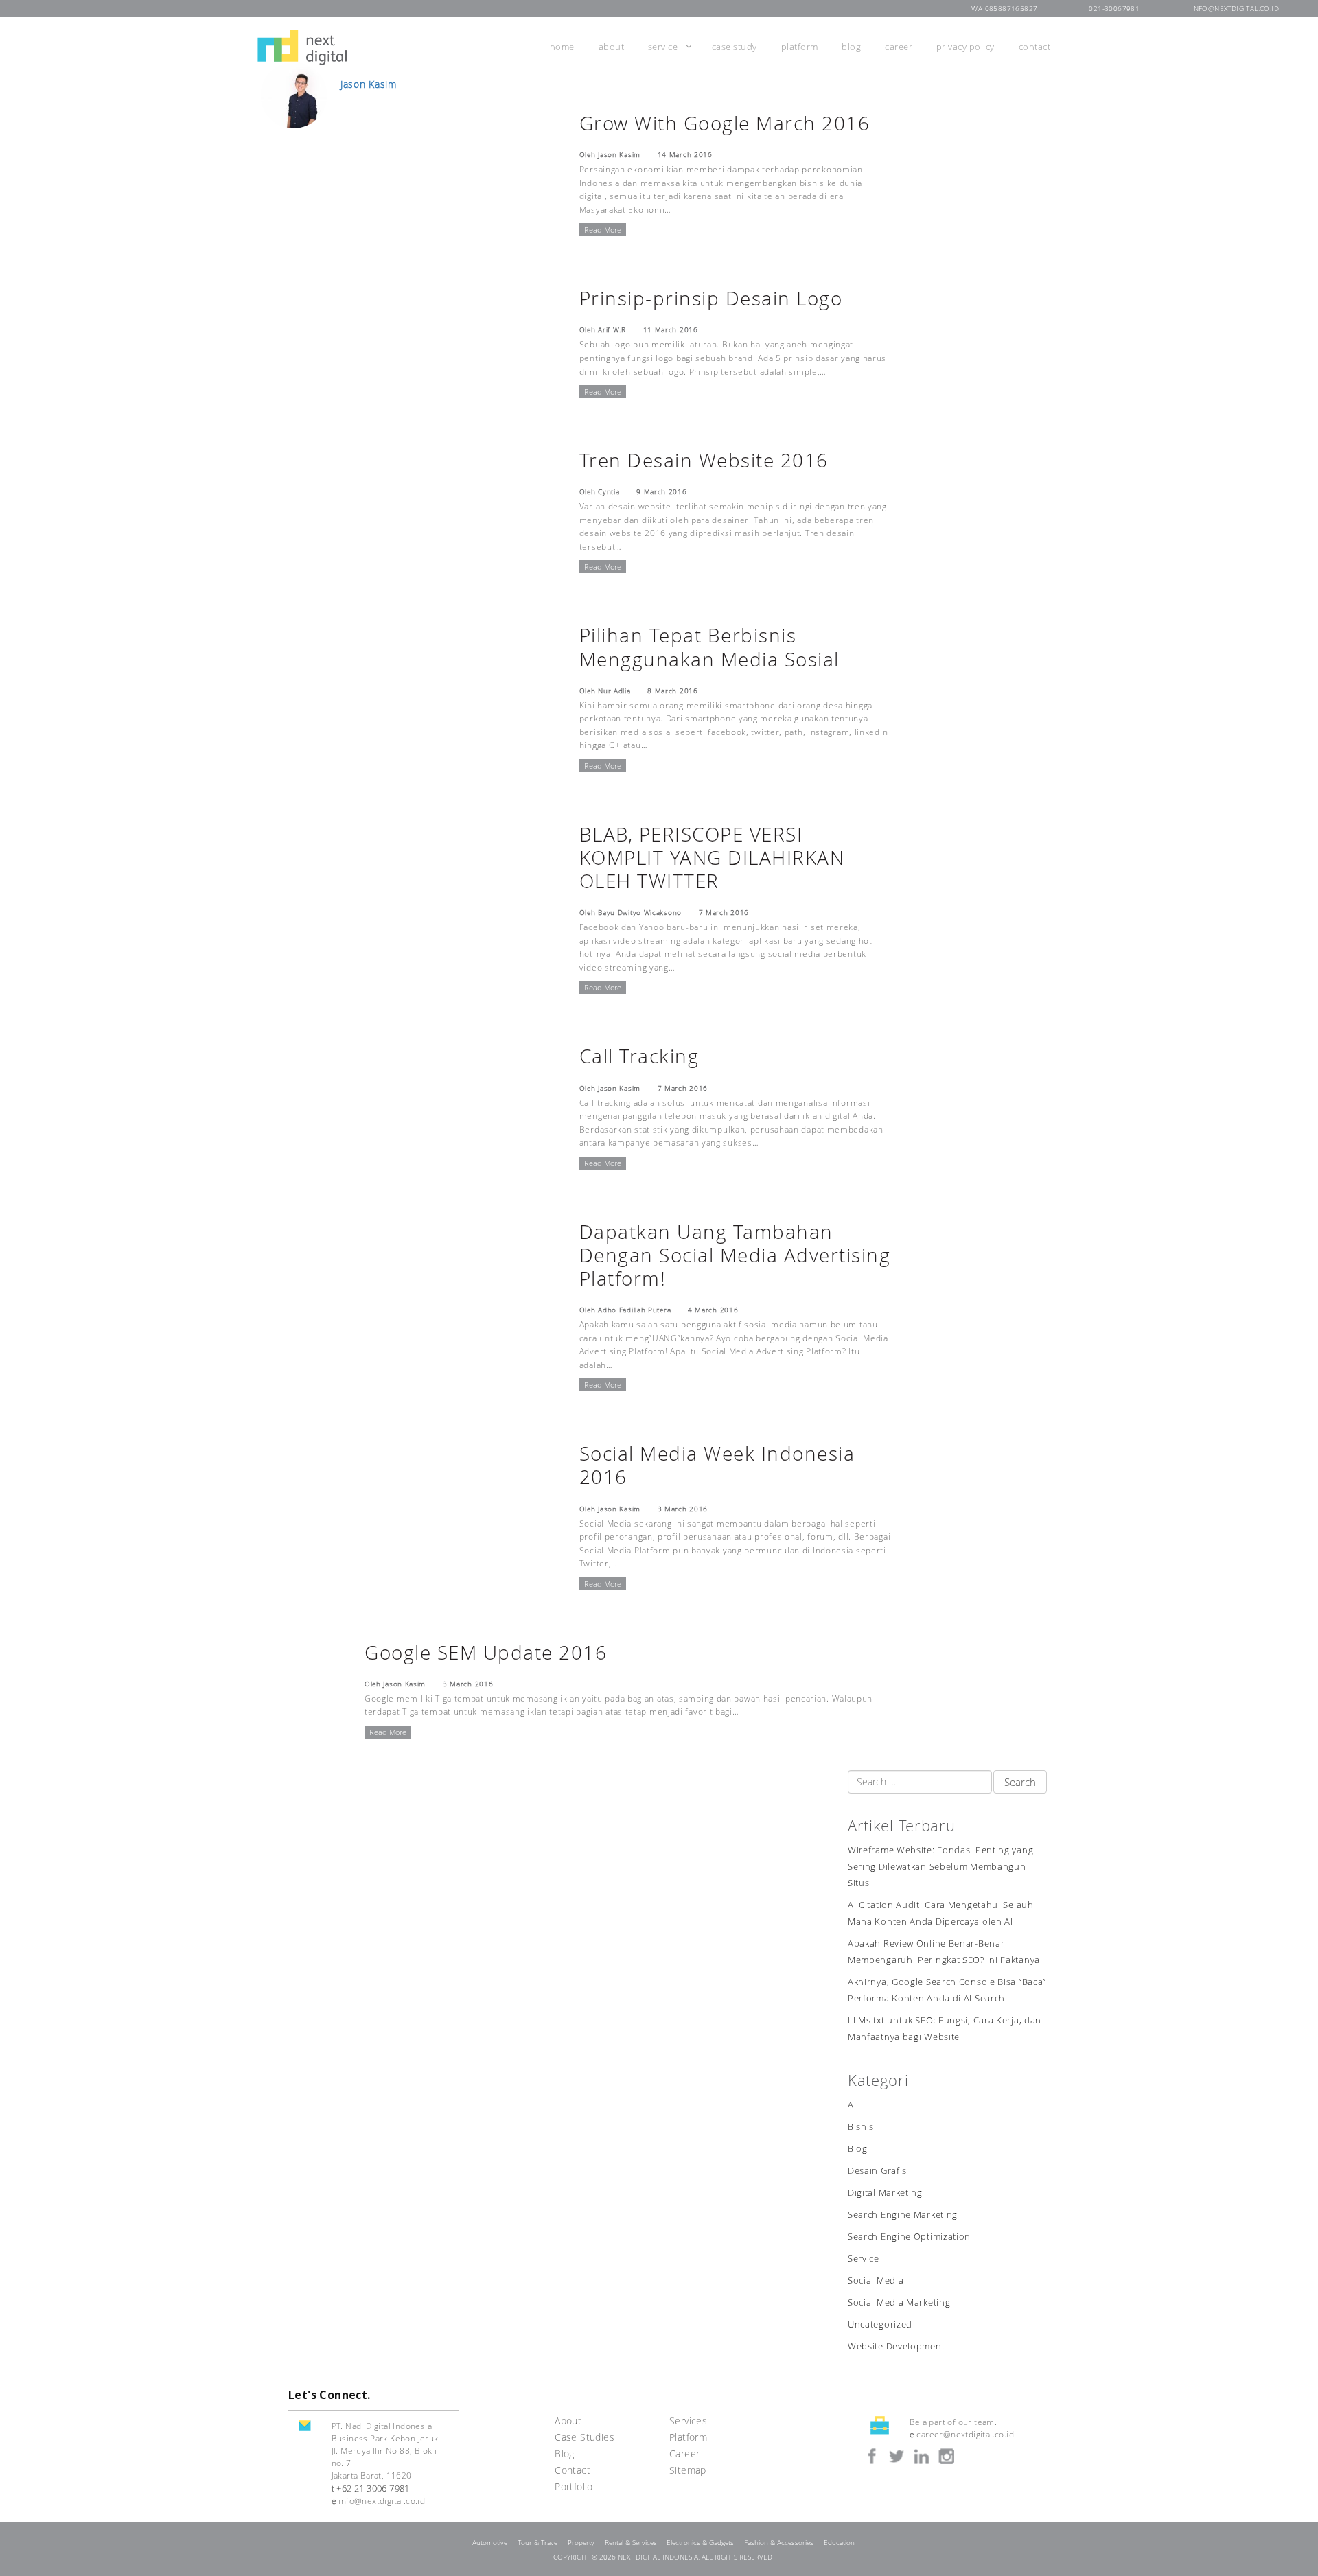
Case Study (735, 47)
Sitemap (688, 2470)
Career (899, 47)
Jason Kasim (369, 84)
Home (562, 47)
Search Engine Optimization (909, 2237)
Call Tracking (639, 1056)
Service (663, 47)
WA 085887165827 (1004, 9)
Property (581, 2543)
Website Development (896, 2346)
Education (839, 2543)
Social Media (876, 2281)
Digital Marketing (885, 2193)
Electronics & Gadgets (700, 2543)
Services (688, 2421)
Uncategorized (880, 2324)
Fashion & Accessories (779, 2543)
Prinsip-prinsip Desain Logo (711, 298)
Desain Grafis (877, 2171)
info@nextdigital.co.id (1235, 9)
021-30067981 (1114, 9)
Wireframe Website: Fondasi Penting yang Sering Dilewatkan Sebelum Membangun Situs (940, 1867)
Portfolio (574, 2486)
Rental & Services (631, 2543)
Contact (1035, 47)
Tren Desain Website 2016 (704, 460)
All (853, 2105)
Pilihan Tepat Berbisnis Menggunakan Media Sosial (709, 647)
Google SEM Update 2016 (486, 1652)
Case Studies (585, 2437)
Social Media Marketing (899, 2302)
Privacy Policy (966, 47)
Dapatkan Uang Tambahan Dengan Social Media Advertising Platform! (735, 1255)
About (612, 47)
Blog (851, 47)
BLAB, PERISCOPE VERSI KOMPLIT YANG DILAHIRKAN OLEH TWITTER (712, 857)
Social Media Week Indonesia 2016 (717, 1465)
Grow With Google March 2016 (725, 123)
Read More (603, 230)
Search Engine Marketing (903, 2215)
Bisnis (861, 2127)
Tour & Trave (537, 2543)
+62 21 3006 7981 (373, 2488)
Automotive (490, 2543)
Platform (800, 47)
